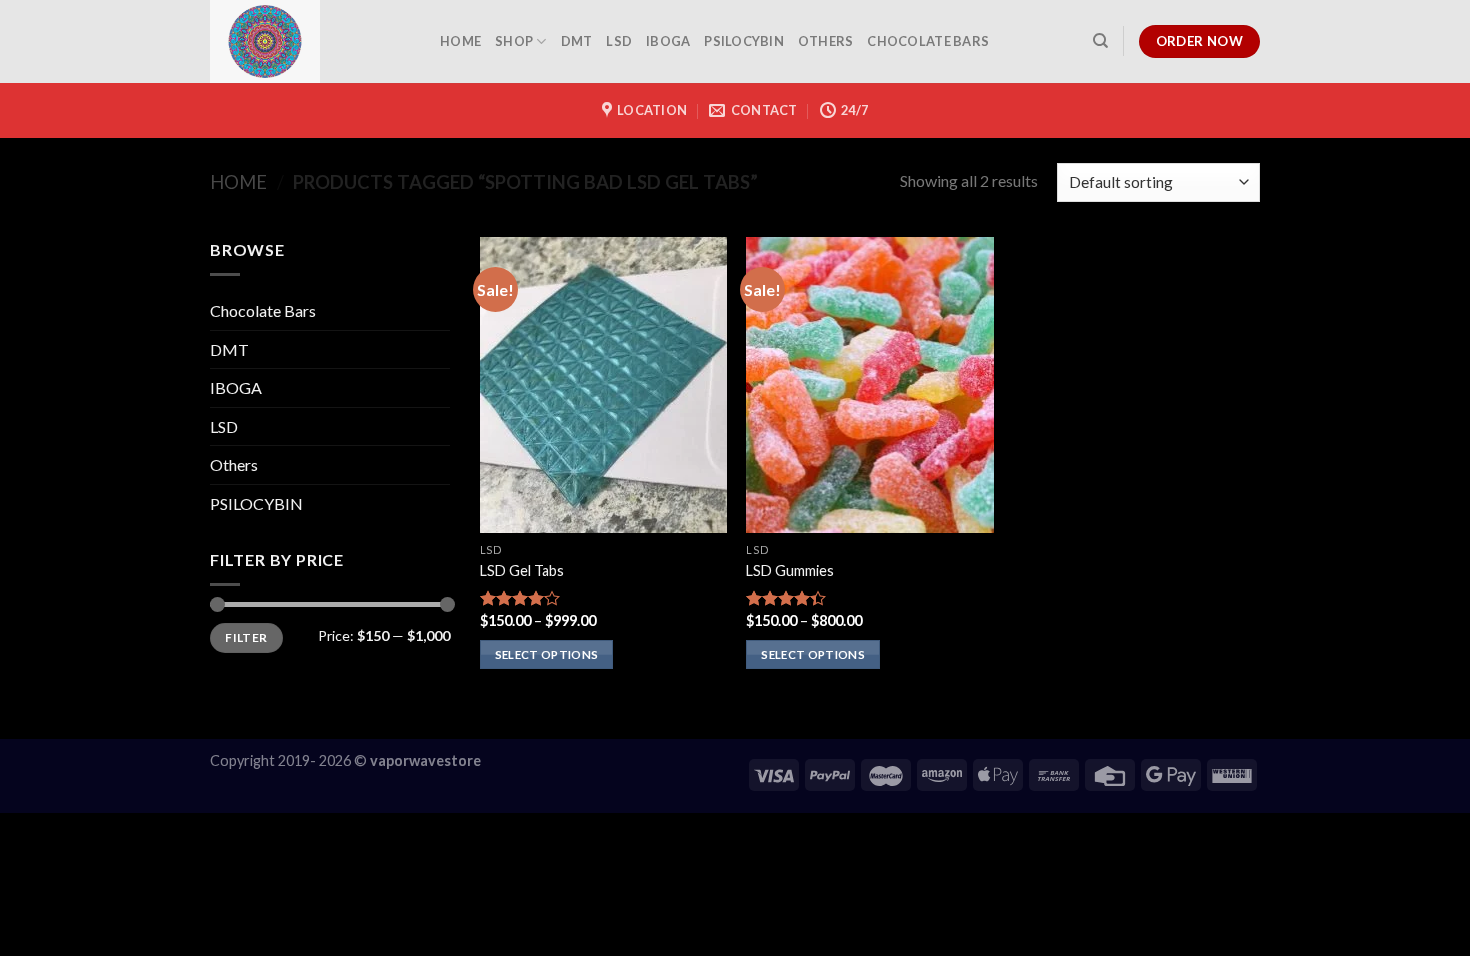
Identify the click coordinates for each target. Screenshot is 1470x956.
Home (238, 182)
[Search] (1100, 41)
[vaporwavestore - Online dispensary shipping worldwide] (310, 41)
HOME (460, 41)
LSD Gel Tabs (522, 570)
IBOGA (668, 41)
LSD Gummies (790, 570)
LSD (619, 41)
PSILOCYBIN (744, 41)
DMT (577, 41)
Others (826, 41)
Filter (246, 637)
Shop (514, 41)
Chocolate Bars (928, 41)
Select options (547, 654)
